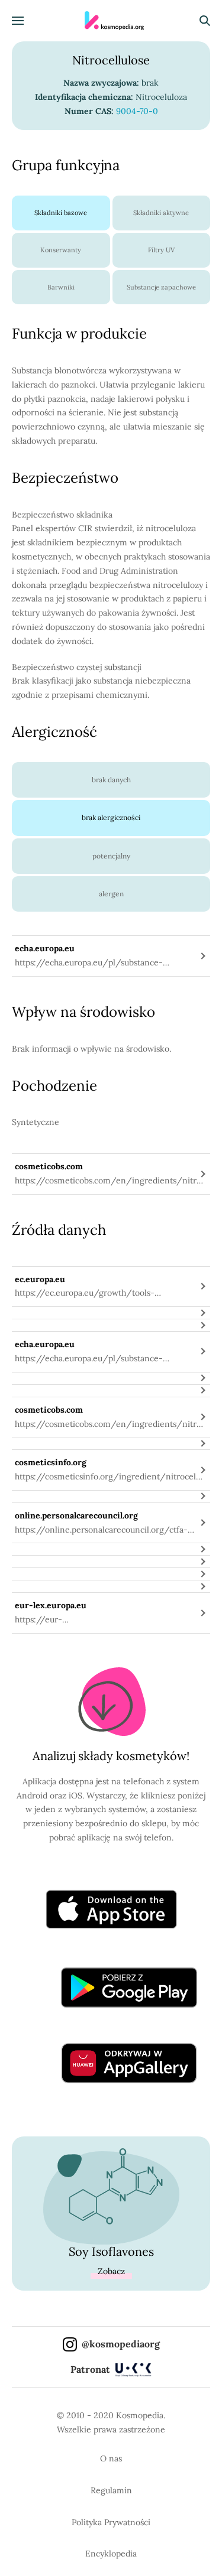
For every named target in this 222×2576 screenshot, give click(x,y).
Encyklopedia (111, 2554)
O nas (111, 2458)
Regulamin (111, 2490)
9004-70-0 (137, 111)
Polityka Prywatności (111, 2522)
